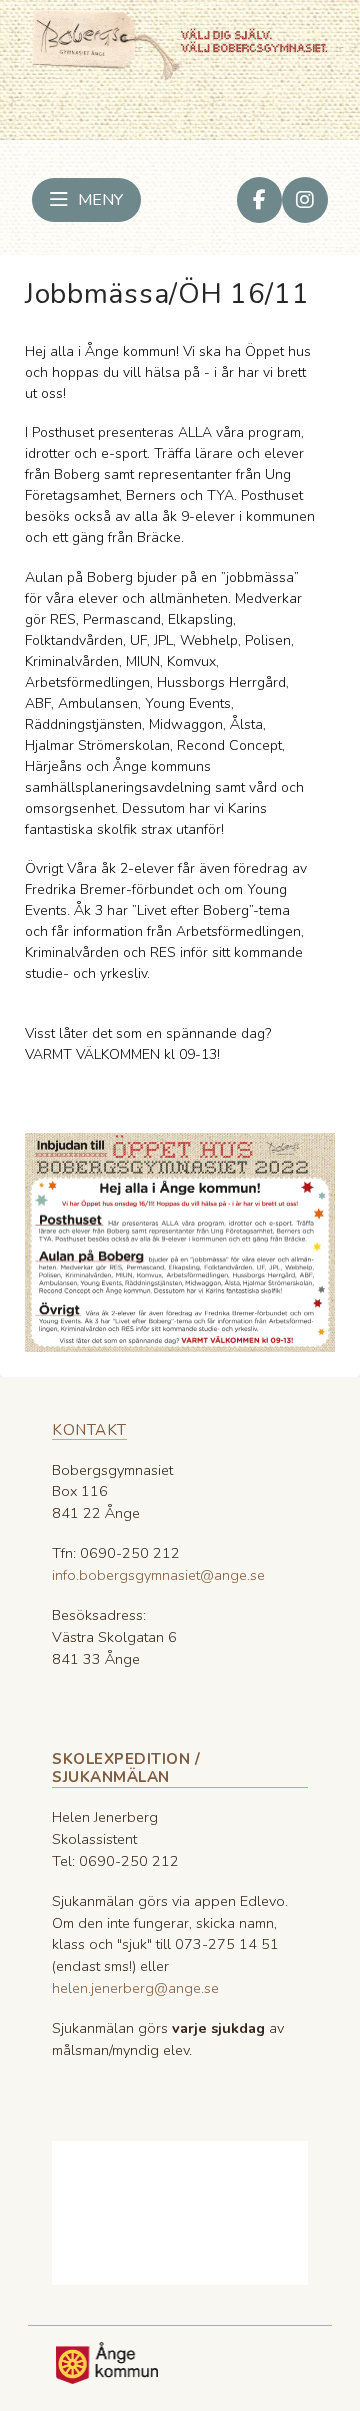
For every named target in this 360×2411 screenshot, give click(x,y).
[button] (86, 200)
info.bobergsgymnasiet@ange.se (158, 1575)
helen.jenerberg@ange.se (135, 1988)
